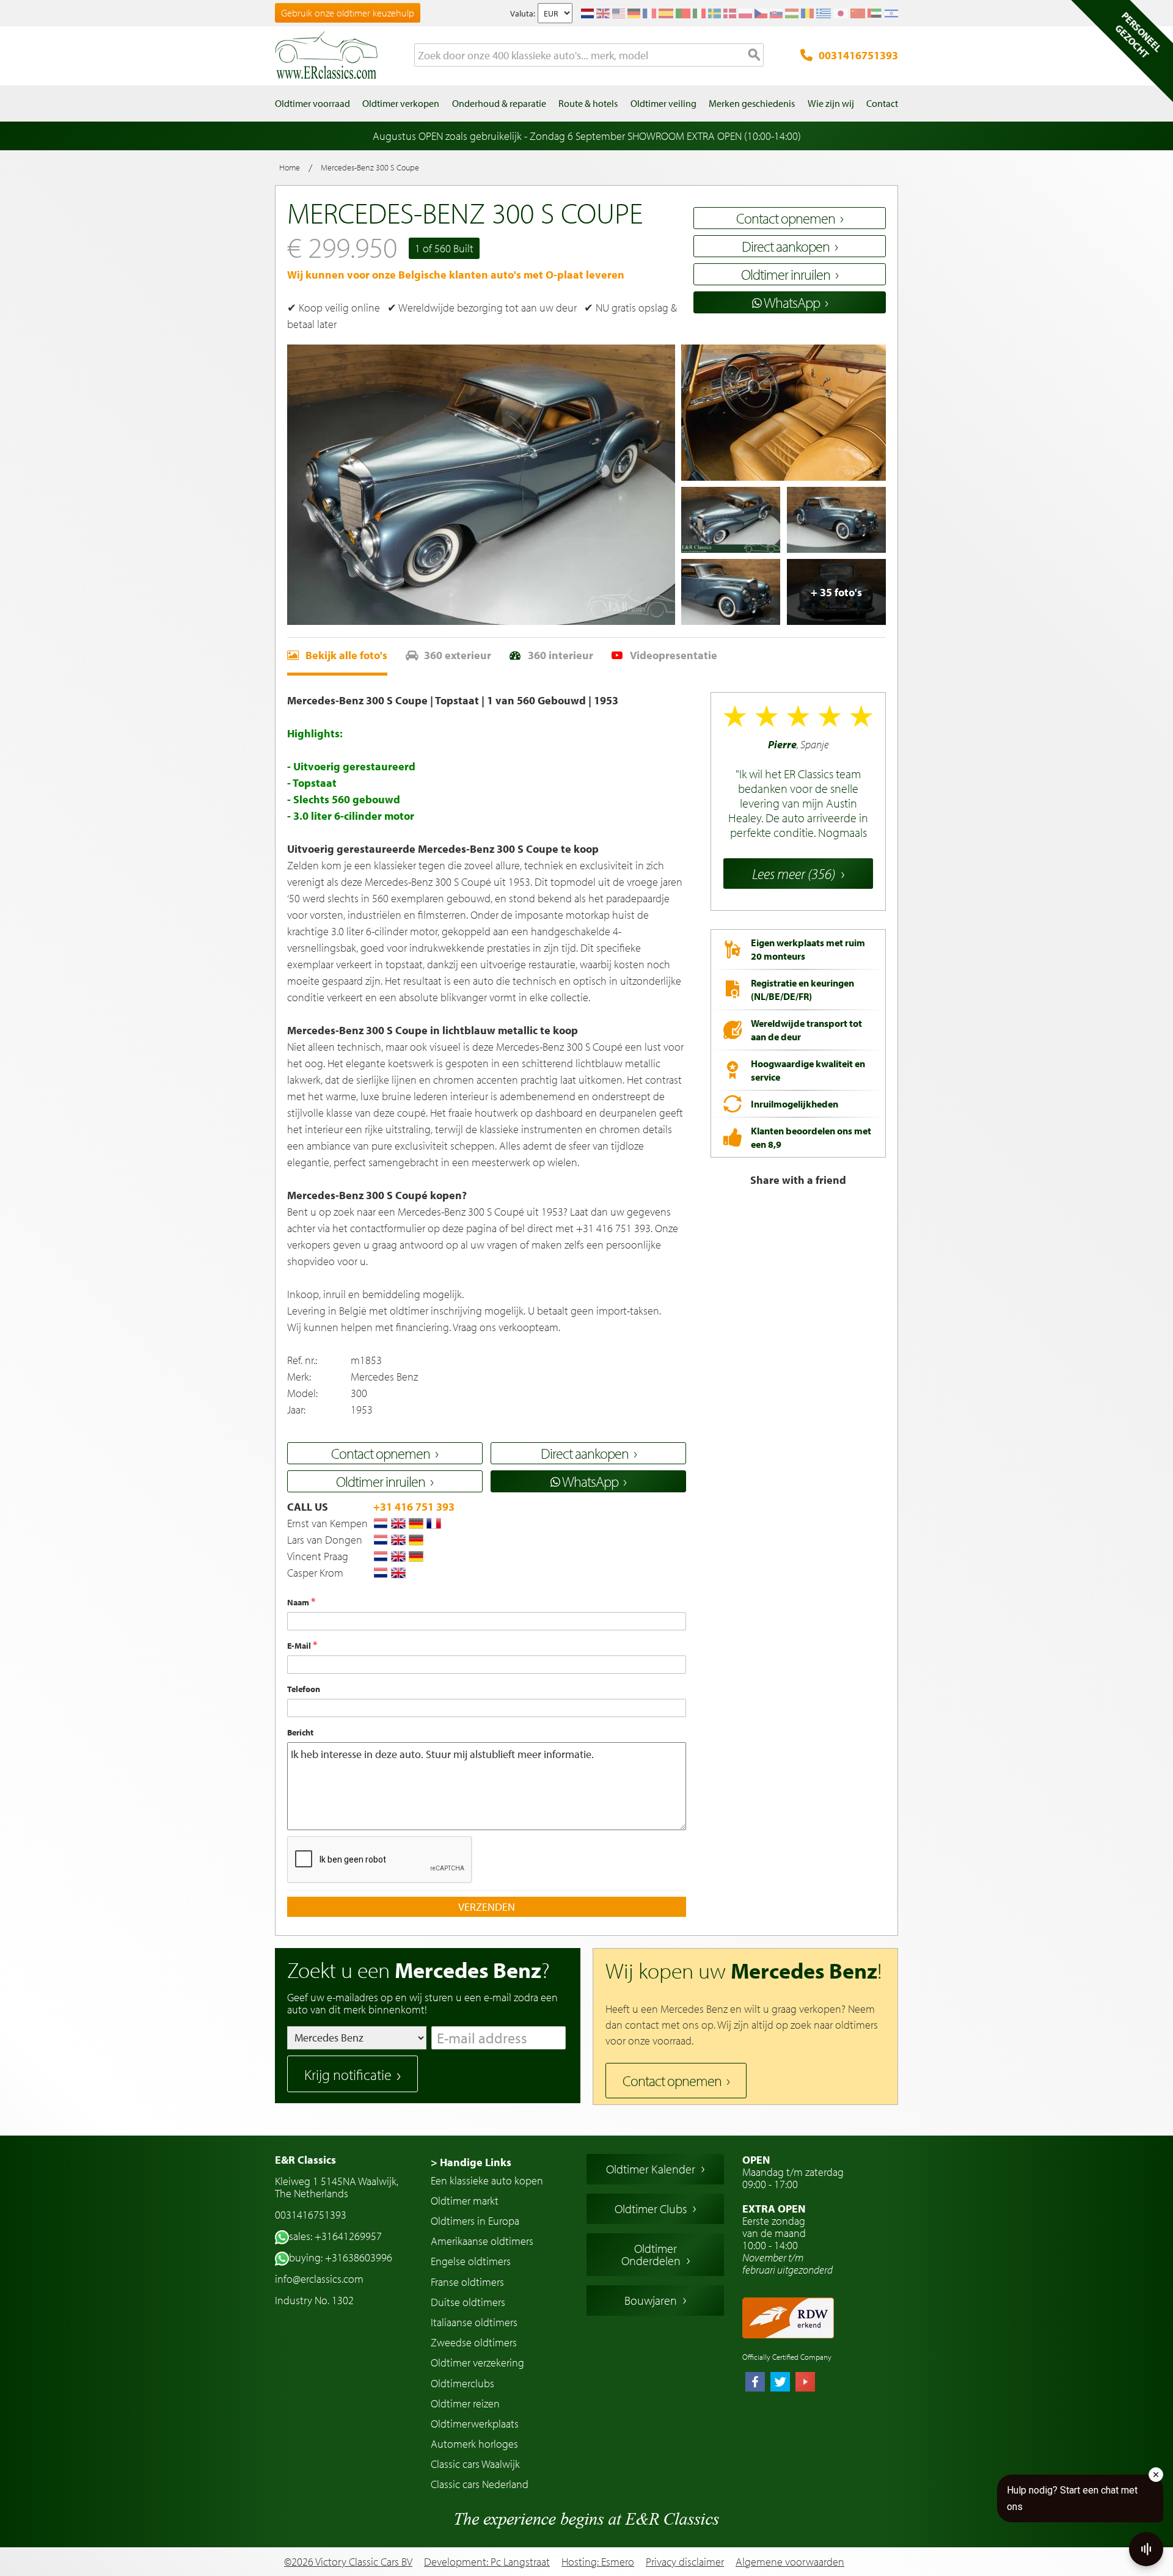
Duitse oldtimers (468, 2302)
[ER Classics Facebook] (755, 2383)
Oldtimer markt (465, 2201)
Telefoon (304, 1689)
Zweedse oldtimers (474, 2342)
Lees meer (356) (794, 874)
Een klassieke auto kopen (487, 2180)
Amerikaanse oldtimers (482, 2241)
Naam (299, 1602)
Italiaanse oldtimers (474, 2322)
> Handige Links (471, 2162)
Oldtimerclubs (462, 2383)
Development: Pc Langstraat (487, 2562)
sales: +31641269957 (335, 2236)
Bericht (300, 1732)
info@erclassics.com (319, 2279)
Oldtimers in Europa (475, 2221)
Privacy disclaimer (685, 2562)
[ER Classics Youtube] (805, 2383)
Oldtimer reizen (465, 2403)
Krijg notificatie (348, 2074)
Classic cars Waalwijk (475, 2464)
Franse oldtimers (467, 2282)
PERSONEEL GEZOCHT (1138, 35)
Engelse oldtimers (471, 2261)
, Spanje (796, 789)
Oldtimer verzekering (477, 2363)
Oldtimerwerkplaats (475, 2424)
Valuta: (523, 13)
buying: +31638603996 (341, 2257)
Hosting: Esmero (598, 2562)
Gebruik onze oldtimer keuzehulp (348, 13)
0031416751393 (858, 55)
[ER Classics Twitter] (780, 2383)
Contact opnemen (672, 2081)
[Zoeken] (755, 56)
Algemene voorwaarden (790, 2562)
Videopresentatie (674, 655)
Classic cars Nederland (480, 2484)
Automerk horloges (474, 2444)
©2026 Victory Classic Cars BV (348, 2562)
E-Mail (300, 1646)
